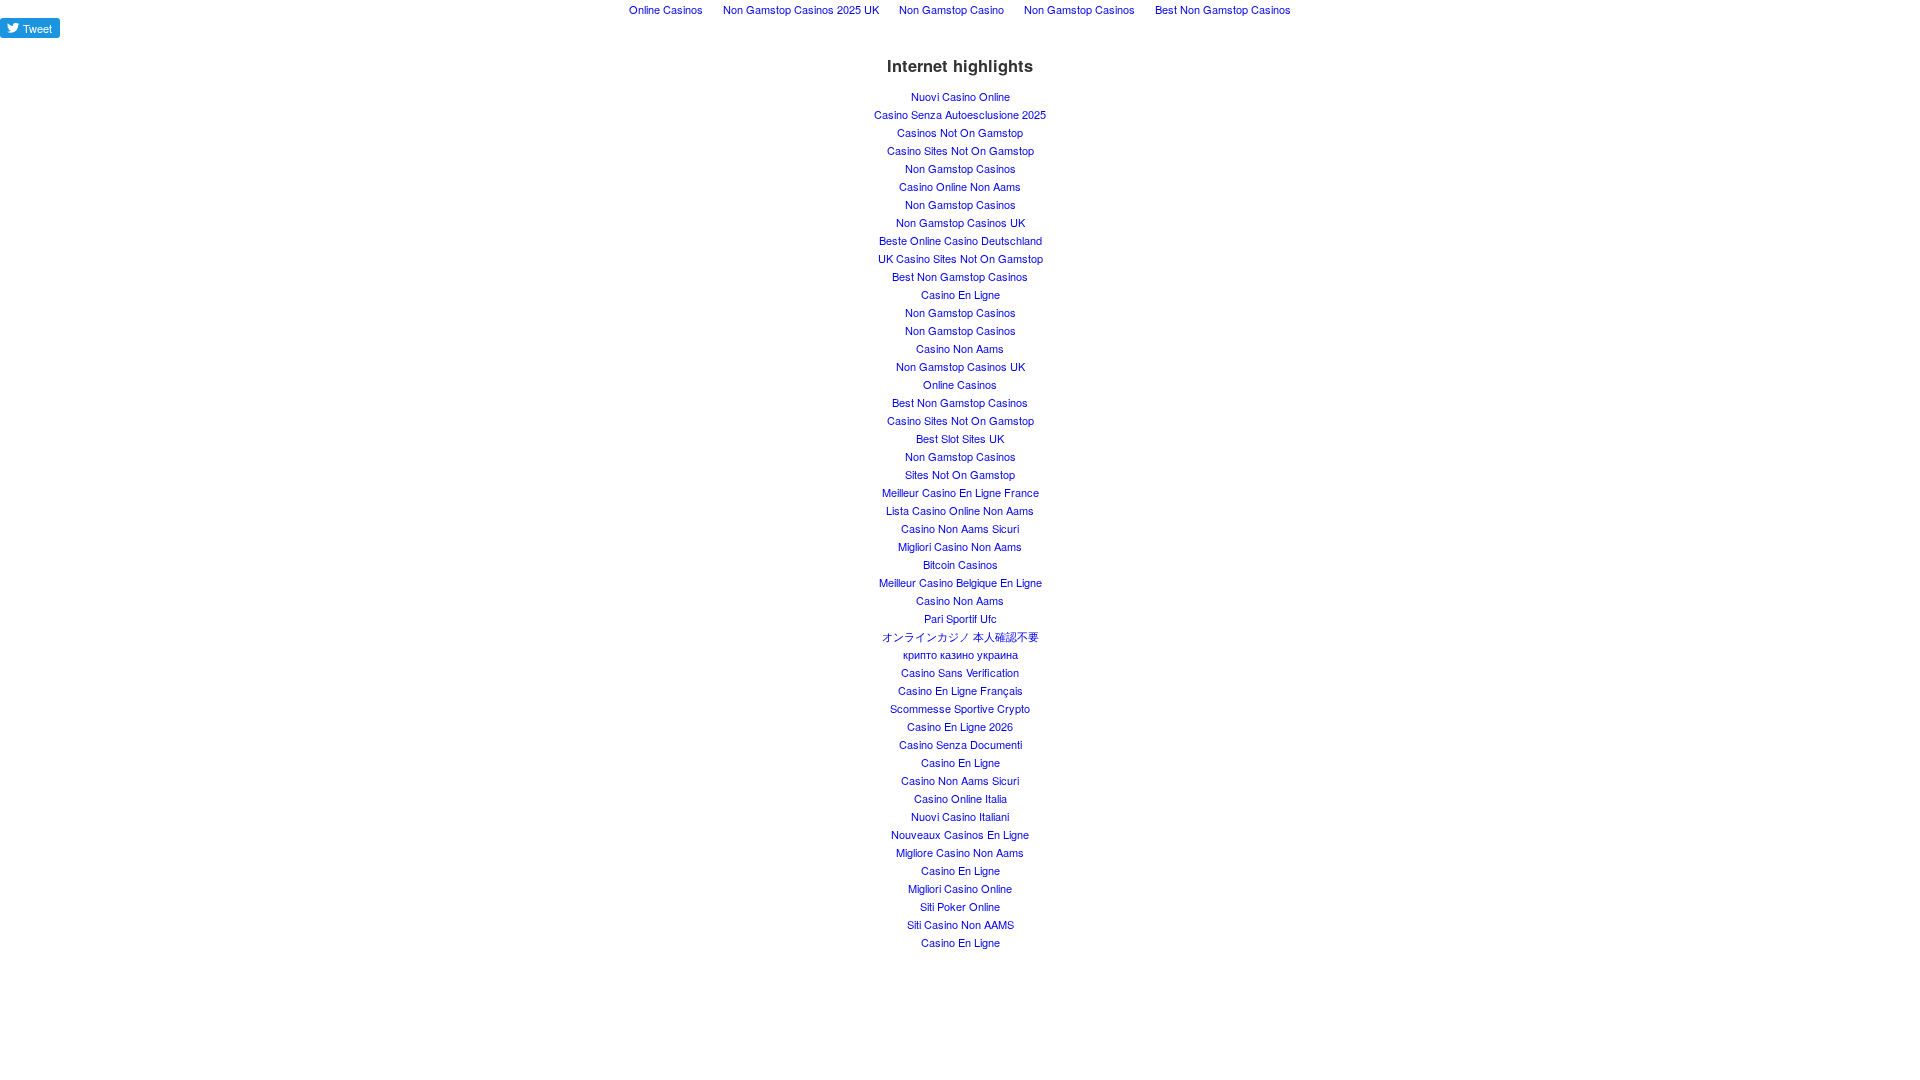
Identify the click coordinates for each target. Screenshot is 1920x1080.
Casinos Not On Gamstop (960, 132)
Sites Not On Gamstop (960, 474)
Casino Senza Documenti (960, 744)
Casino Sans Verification (960, 672)
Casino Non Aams (960, 348)
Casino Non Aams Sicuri (960, 528)
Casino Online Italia (960, 798)
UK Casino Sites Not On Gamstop (960, 258)
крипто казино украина (960, 654)
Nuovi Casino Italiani (960, 816)
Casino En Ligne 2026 (960, 726)
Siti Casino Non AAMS (960, 924)
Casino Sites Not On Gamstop (960, 150)
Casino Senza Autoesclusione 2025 (960, 114)
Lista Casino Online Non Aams (960, 510)
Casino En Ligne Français (960, 690)
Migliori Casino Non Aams (960, 546)
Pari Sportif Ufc (960, 618)
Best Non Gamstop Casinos (960, 276)
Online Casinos (960, 384)
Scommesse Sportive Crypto (960, 708)
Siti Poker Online (960, 906)
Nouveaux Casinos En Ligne (960, 834)
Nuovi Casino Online (960, 96)
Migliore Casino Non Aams (960, 852)
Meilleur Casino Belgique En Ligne (960, 582)
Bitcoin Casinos (960, 564)
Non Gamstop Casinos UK (960, 222)
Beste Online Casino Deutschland (960, 240)
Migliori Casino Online (960, 888)
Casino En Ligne (960, 294)
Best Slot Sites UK (960, 438)
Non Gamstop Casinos (960, 168)
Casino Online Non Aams (960, 186)
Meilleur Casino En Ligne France (960, 492)
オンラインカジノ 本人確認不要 (960, 636)
